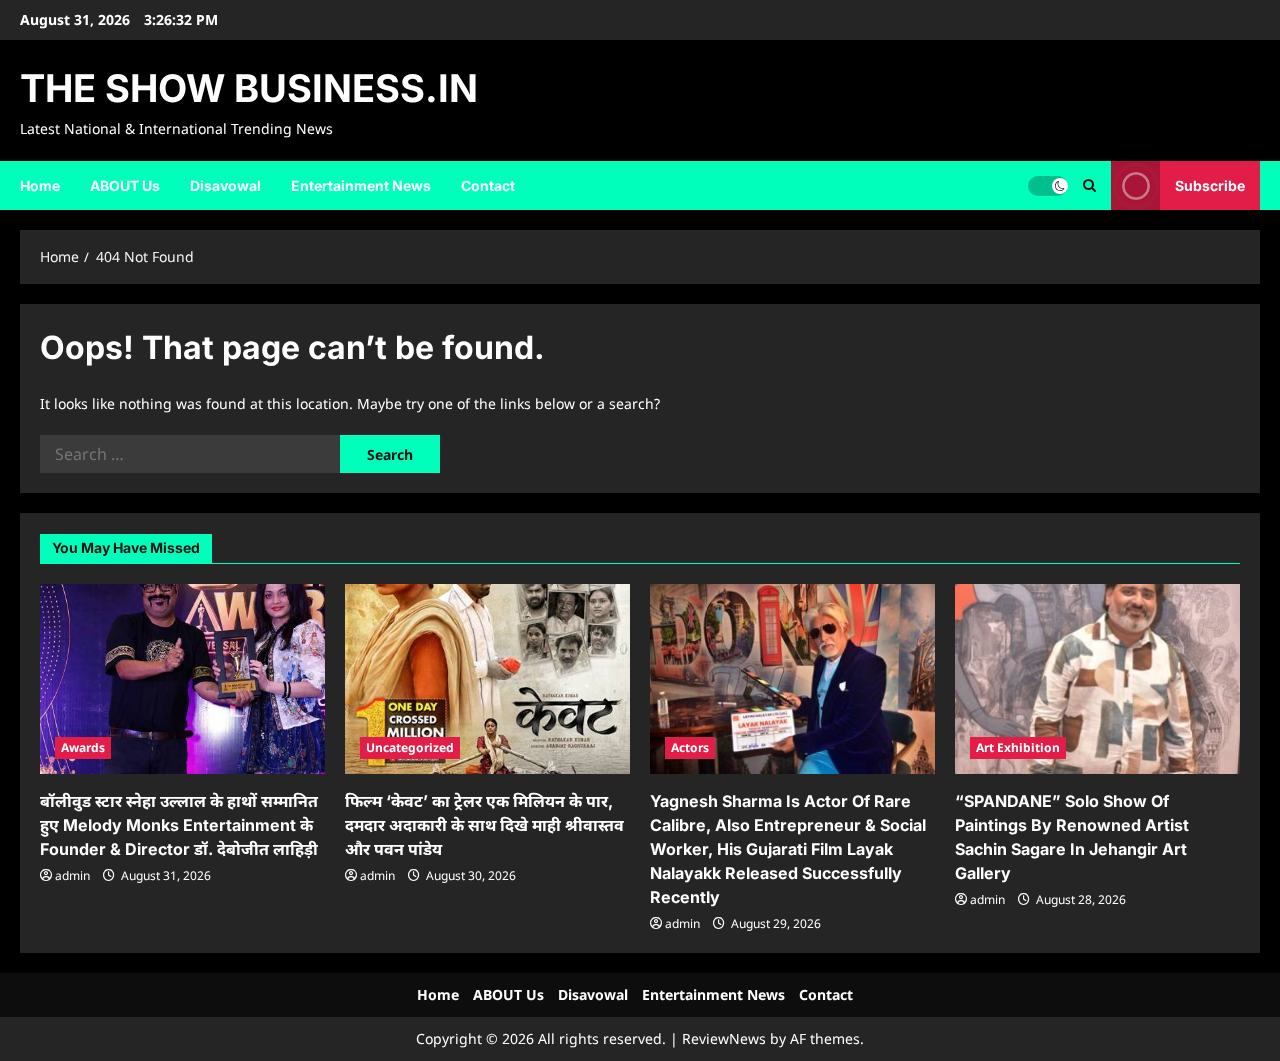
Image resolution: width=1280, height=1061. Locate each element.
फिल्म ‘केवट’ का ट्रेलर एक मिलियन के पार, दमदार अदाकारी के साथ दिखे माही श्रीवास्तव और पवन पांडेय (484, 825)
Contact (488, 185)
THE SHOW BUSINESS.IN (249, 88)
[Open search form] (1089, 185)
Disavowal (225, 185)
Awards (83, 747)
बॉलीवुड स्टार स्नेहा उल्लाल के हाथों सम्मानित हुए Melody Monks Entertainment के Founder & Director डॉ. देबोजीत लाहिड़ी (179, 825)
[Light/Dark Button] (1048, 185)
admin (72, 875)
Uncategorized (410, 747)
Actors (690, 747)
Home (40, 185)
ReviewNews (724, 1038)
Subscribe (1210, 184)
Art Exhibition (1018, 747)
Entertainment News (361, 185)
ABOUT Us (125, 185)
